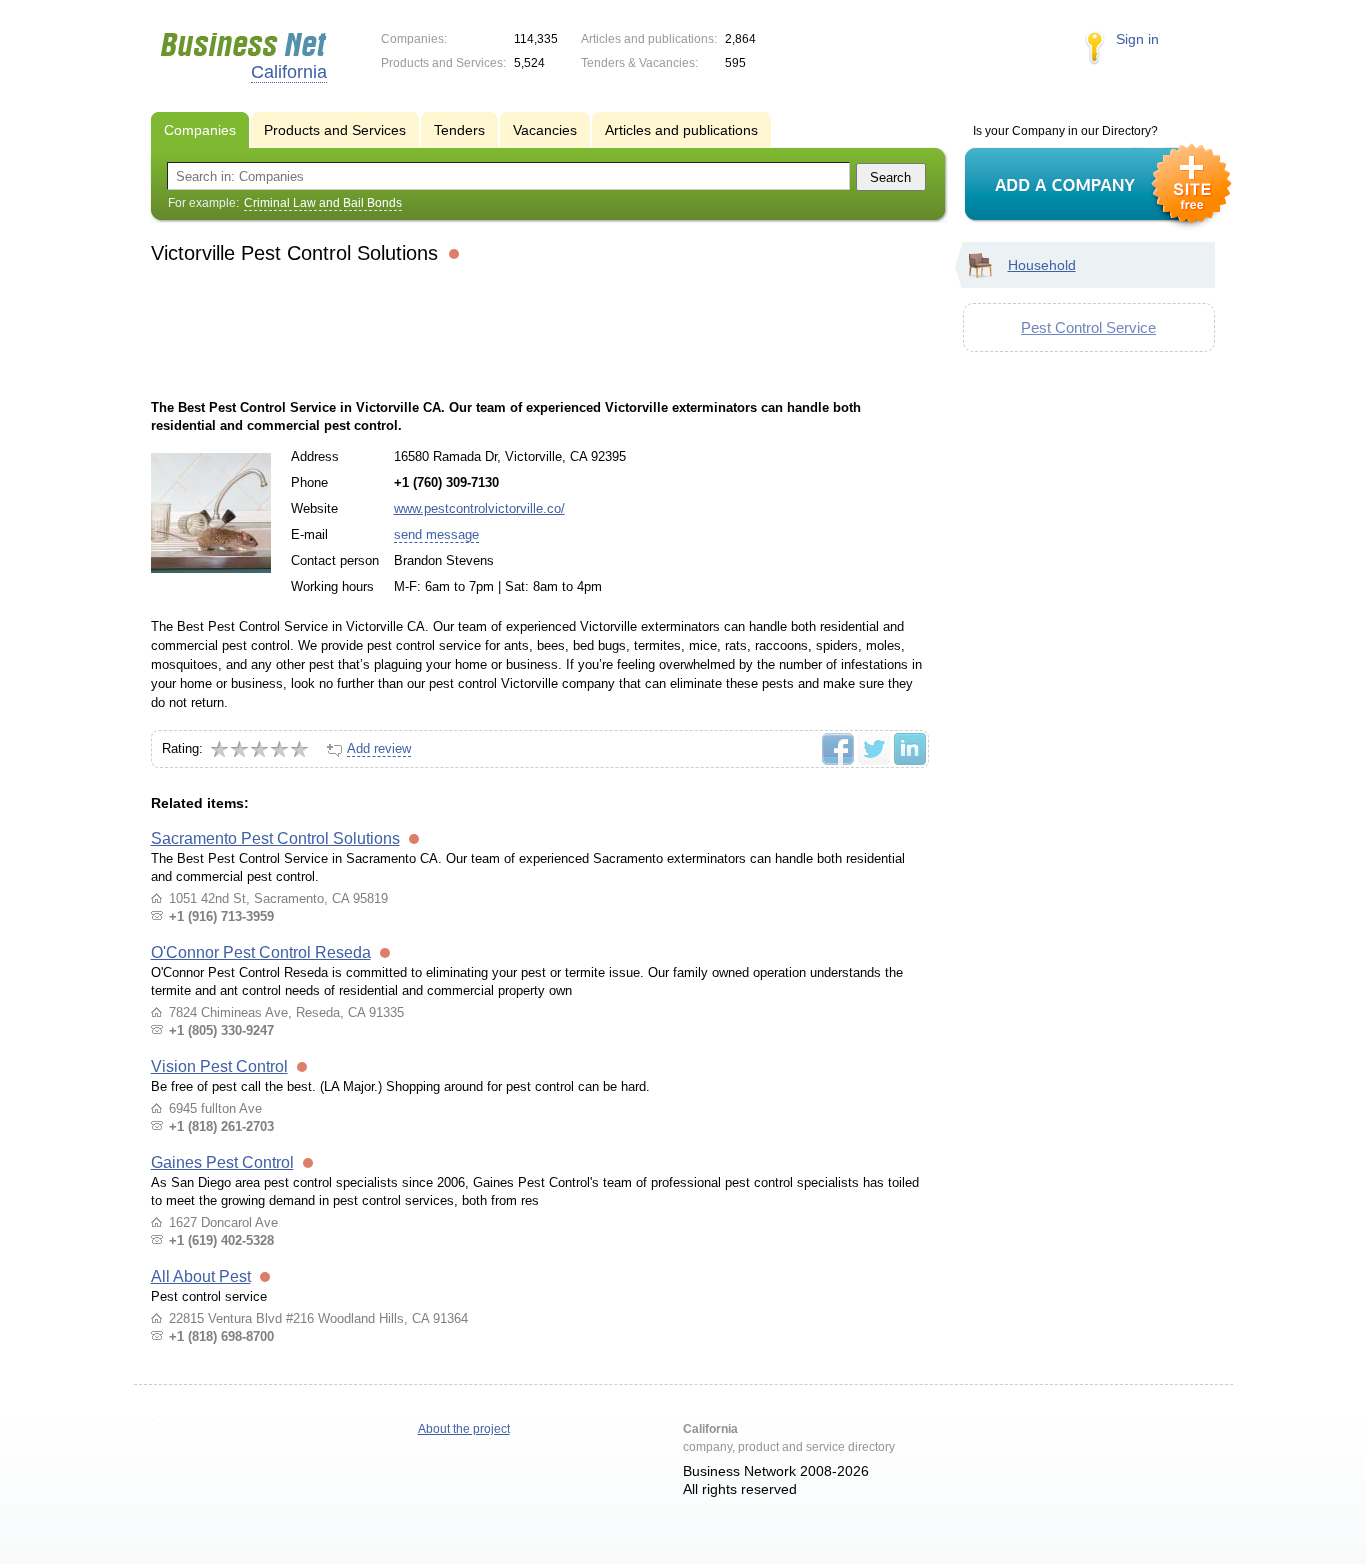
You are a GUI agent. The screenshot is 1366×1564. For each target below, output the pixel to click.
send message (436, 534)
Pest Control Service (1088, 327)
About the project (464, 1429)
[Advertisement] (539, 329)
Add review (379, 748)
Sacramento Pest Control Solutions (275, 838)
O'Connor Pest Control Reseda (261, 952)
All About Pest (201, 1276)
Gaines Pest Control (222, 1162)
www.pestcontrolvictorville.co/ (479, 508)
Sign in (1137, 39)
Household (1042, 265)
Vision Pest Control (219, 1066)
